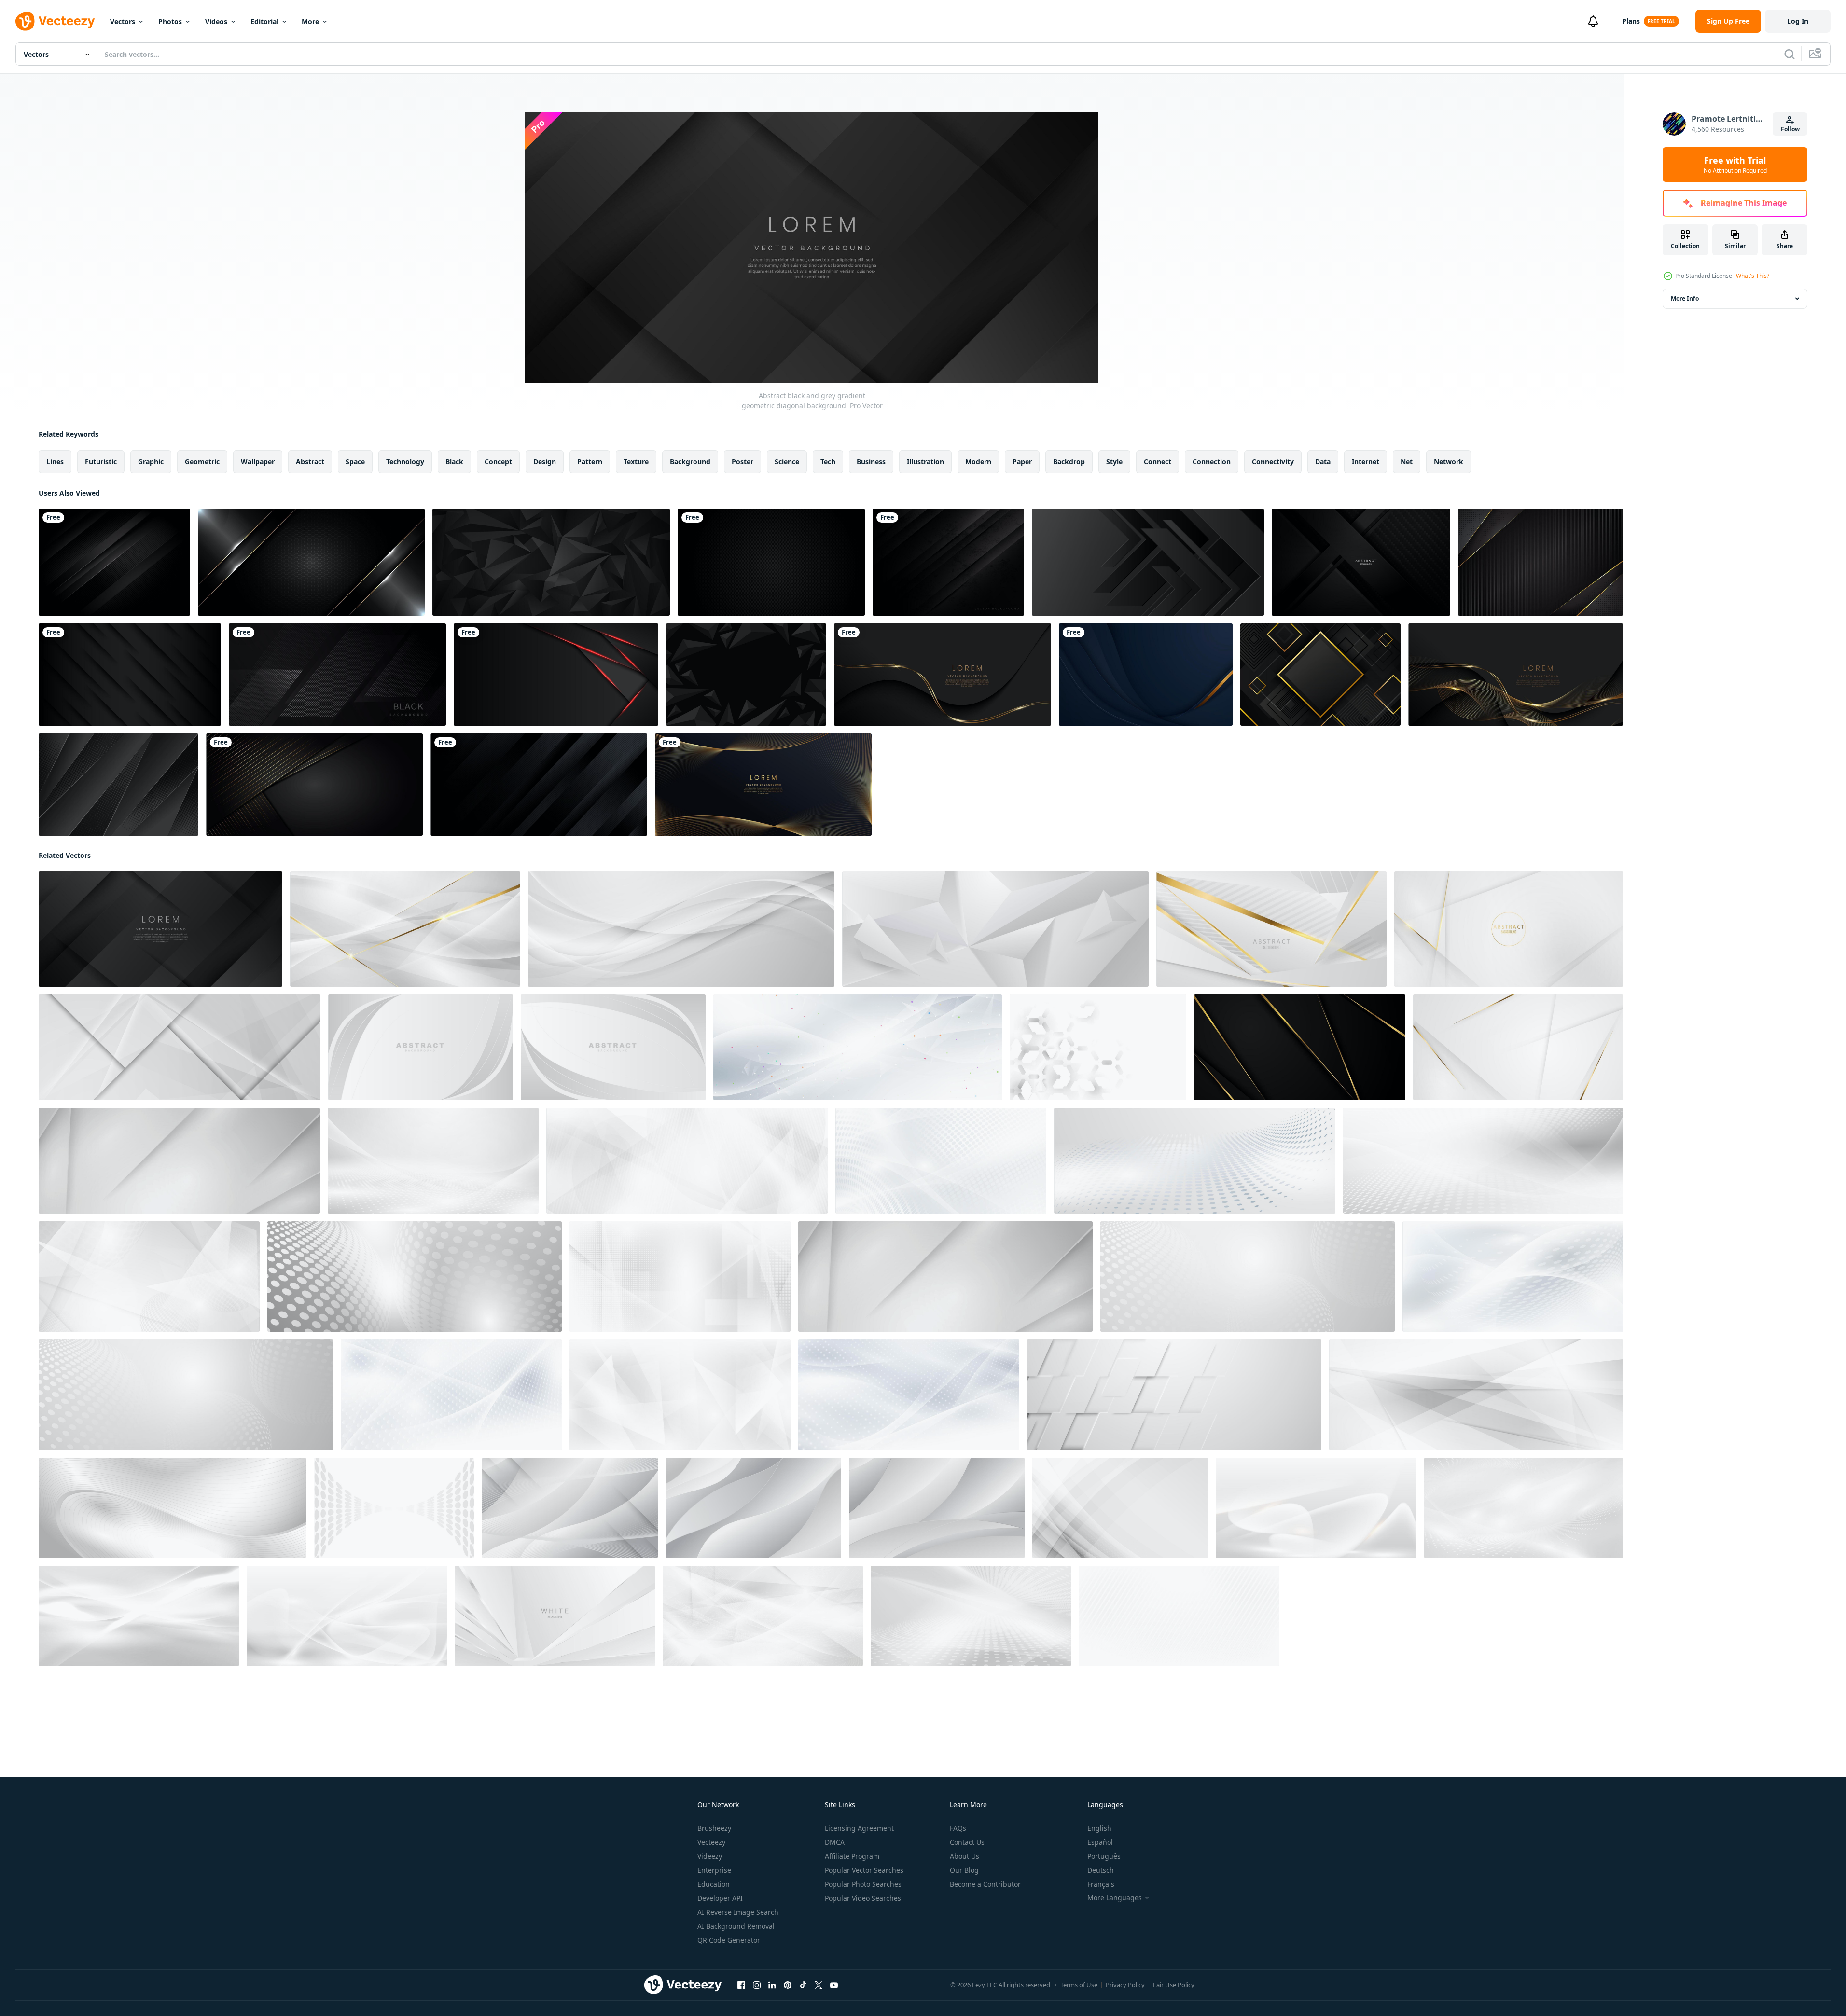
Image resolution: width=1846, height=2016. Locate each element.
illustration (925, 462)
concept (498, 462)
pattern (590, 462)
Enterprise (714, 1870)
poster (743, 462)
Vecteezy (711, 1842)
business (871, 462)
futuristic (101, 462)
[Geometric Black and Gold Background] (1320, 675)
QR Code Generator (729, 1940)
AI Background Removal (736, 1926)
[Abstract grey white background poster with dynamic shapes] (680, 1395)
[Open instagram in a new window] (757, 1985)
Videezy (710, 1856)
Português (1104, 1856)
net (1407, 462)
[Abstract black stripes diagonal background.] (114, 562)
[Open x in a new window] (819, 1985)
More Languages (1115, 1898)
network (1449, 462)
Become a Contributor (985, 1884)
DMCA (835, 1842)
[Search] (1790, 54)
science (787, 462)
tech (828, 462)
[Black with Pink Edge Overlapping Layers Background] (556, 675)
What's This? (1753, 276)
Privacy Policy (1125, 1985)
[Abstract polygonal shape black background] (746, 675)
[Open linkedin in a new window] (772, 1985)
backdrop (1069, 462)
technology (405, 462)
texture (636, 462)
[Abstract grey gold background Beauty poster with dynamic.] (1518, 1047)
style (1114, 462)
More (310, 21)
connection (1212, 462)
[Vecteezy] (55, 21)
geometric (202, 462)
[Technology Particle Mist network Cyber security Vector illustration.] (858, 1047)
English (1099, 1828)
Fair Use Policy (1174, 1985)
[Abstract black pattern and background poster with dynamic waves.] (1361, 562)
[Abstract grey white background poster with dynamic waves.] (433, 1161)
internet (1366, 462)
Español (1100, 1842)
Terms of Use (1079, 1985)
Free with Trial (1735, 165)
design (545, 462)
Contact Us (967, 1842)
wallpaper (258, 462)
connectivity (1273, 462)
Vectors (123, 21)
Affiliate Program (852, 1856)
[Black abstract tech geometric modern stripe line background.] (337, 675)
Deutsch (1101, 1870)
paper (1022, 462)
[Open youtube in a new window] (834, 1985)
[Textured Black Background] (771, 562)
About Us (965, 1856)
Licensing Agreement (859, 1828)
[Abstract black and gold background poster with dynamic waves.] (1300, 1047)
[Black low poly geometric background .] (551, 562)
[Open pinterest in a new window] (788, 1985)
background (690, 462)
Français (1101, 1884)
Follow (1790, 129)
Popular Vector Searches (864, 1870)
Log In (1798, 21)
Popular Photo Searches (863, 1884)
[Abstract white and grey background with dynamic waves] (570, 1508)
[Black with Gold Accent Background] (1541, 562)
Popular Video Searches (863, 1898)
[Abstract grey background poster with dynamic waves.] (421, 1047)
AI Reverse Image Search (738, 1912)
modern (978, 462)
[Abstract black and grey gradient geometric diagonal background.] (160, 929)
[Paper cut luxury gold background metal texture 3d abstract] (1146, 675)
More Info (1685, 298)
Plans (1631, 21)
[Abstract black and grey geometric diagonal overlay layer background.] (539, 785)
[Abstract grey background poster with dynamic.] (1098, 1047)
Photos (170, 21)
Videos (216, 21)
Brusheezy (714, 1828)
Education (714, 1884)
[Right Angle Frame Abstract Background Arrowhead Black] (1148, 562)
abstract (310, 462)
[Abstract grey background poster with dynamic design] (681, 929)
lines (55, 462)
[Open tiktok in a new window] (803, 1985)
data (1323, 462)
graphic (151, 462)
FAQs (958, 1828)
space (355, 462)
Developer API (720, 1898)
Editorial (264, 21)
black (454, 462)
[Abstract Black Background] (118, 785)
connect (1158, 462)
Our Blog (964, 1870)
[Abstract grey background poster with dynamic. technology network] (1179, 1616)
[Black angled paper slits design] (130, 675)
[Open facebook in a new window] (741, 1985)
